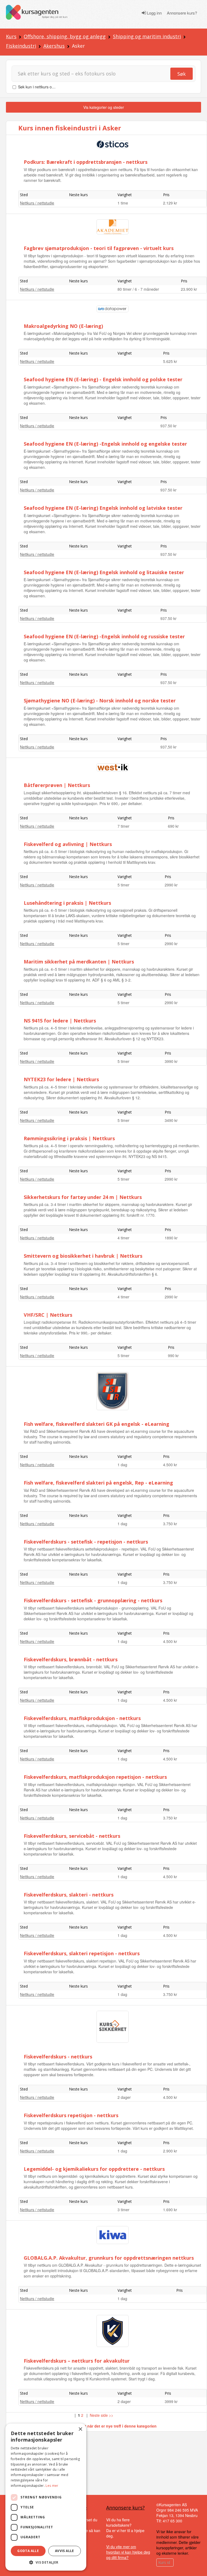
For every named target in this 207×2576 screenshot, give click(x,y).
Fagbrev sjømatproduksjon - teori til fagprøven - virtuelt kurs (99, 248)
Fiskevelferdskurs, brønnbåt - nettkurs (71, 1659)
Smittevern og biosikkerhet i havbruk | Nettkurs (83, 1256)
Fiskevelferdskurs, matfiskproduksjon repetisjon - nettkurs (95, 1777)
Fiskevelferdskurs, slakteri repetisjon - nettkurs (82, 1953)
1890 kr (171, 1238)
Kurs (11, 36)
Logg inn (154, 13)
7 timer (123, 826)
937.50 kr (168, 426)
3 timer (123, 2210)
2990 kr (171, 885)
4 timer (123, 1238)
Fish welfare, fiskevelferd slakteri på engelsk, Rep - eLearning (98, 1483)
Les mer (52, 2486)
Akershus (54, 46)
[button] (46, 2562)
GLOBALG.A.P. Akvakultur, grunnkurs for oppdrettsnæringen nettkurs (109, 2258)
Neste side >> (101, 2415)
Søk (182, 74)
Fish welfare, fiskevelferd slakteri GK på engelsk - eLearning (96, 1424)
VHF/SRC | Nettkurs (48, 1315)
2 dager (124, 2097)
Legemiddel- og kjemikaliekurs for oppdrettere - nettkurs (94, 2169)
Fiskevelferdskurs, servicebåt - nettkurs (72, 1836)
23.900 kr (189, 289)
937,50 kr (168, 747)
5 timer (123, 885)
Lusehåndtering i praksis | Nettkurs (67, 903)
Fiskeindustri (21, 46)
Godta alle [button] (28, 2551)
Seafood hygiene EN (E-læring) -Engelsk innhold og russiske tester (104, 636)
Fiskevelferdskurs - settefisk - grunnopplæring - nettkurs (93, 1600)
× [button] (80, 2429)
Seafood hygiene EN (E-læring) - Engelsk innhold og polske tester (103, 379)
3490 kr (171, 1120)
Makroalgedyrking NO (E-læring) (63, 326)
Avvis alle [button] (65, 2551)
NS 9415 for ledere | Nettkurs (60, 1021)
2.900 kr (170, 2151)
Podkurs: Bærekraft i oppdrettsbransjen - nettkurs (86, 162)
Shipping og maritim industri (147, 36)
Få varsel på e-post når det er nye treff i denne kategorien (104, 2426)
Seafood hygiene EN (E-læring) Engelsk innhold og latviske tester (103, 508)
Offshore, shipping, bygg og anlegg (65, 36)
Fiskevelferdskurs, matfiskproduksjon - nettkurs (82, 1718)
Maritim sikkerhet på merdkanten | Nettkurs (79, 962)
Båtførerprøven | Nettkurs (57, 785)
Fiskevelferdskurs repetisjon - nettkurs (71, 2115)
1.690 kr (170, 2210)
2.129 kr (170, 203)
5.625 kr (170, 361)
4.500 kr (170, 1465)
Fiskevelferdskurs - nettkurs (58, 2057)
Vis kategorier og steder (104, 107)
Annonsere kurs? (182, 13)
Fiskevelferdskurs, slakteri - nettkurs (69, 1895)
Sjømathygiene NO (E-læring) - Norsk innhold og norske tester (100, 701)
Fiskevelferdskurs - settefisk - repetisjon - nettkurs (86, 1542)
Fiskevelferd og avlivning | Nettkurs (68, 844)
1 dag (122, 1465)
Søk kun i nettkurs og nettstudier (46, 87)
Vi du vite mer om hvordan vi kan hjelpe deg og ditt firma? (128, 2552)
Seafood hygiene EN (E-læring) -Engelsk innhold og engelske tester (105, 444)
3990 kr (171, 1061)
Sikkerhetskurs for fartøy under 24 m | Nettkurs (83, 1197)
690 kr (173, 826)
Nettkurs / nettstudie (37, 203)
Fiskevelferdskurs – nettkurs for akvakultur (77, 2361)
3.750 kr (170, 1524)
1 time (123, 203)
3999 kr (171, 2401)
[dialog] (46, 2497)
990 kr (173, 1355)
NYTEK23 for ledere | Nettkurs (61, 1079)
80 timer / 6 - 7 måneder (138, 289)
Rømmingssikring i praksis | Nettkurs (69, 1138)
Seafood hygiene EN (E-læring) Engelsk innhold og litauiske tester (104, 572)
